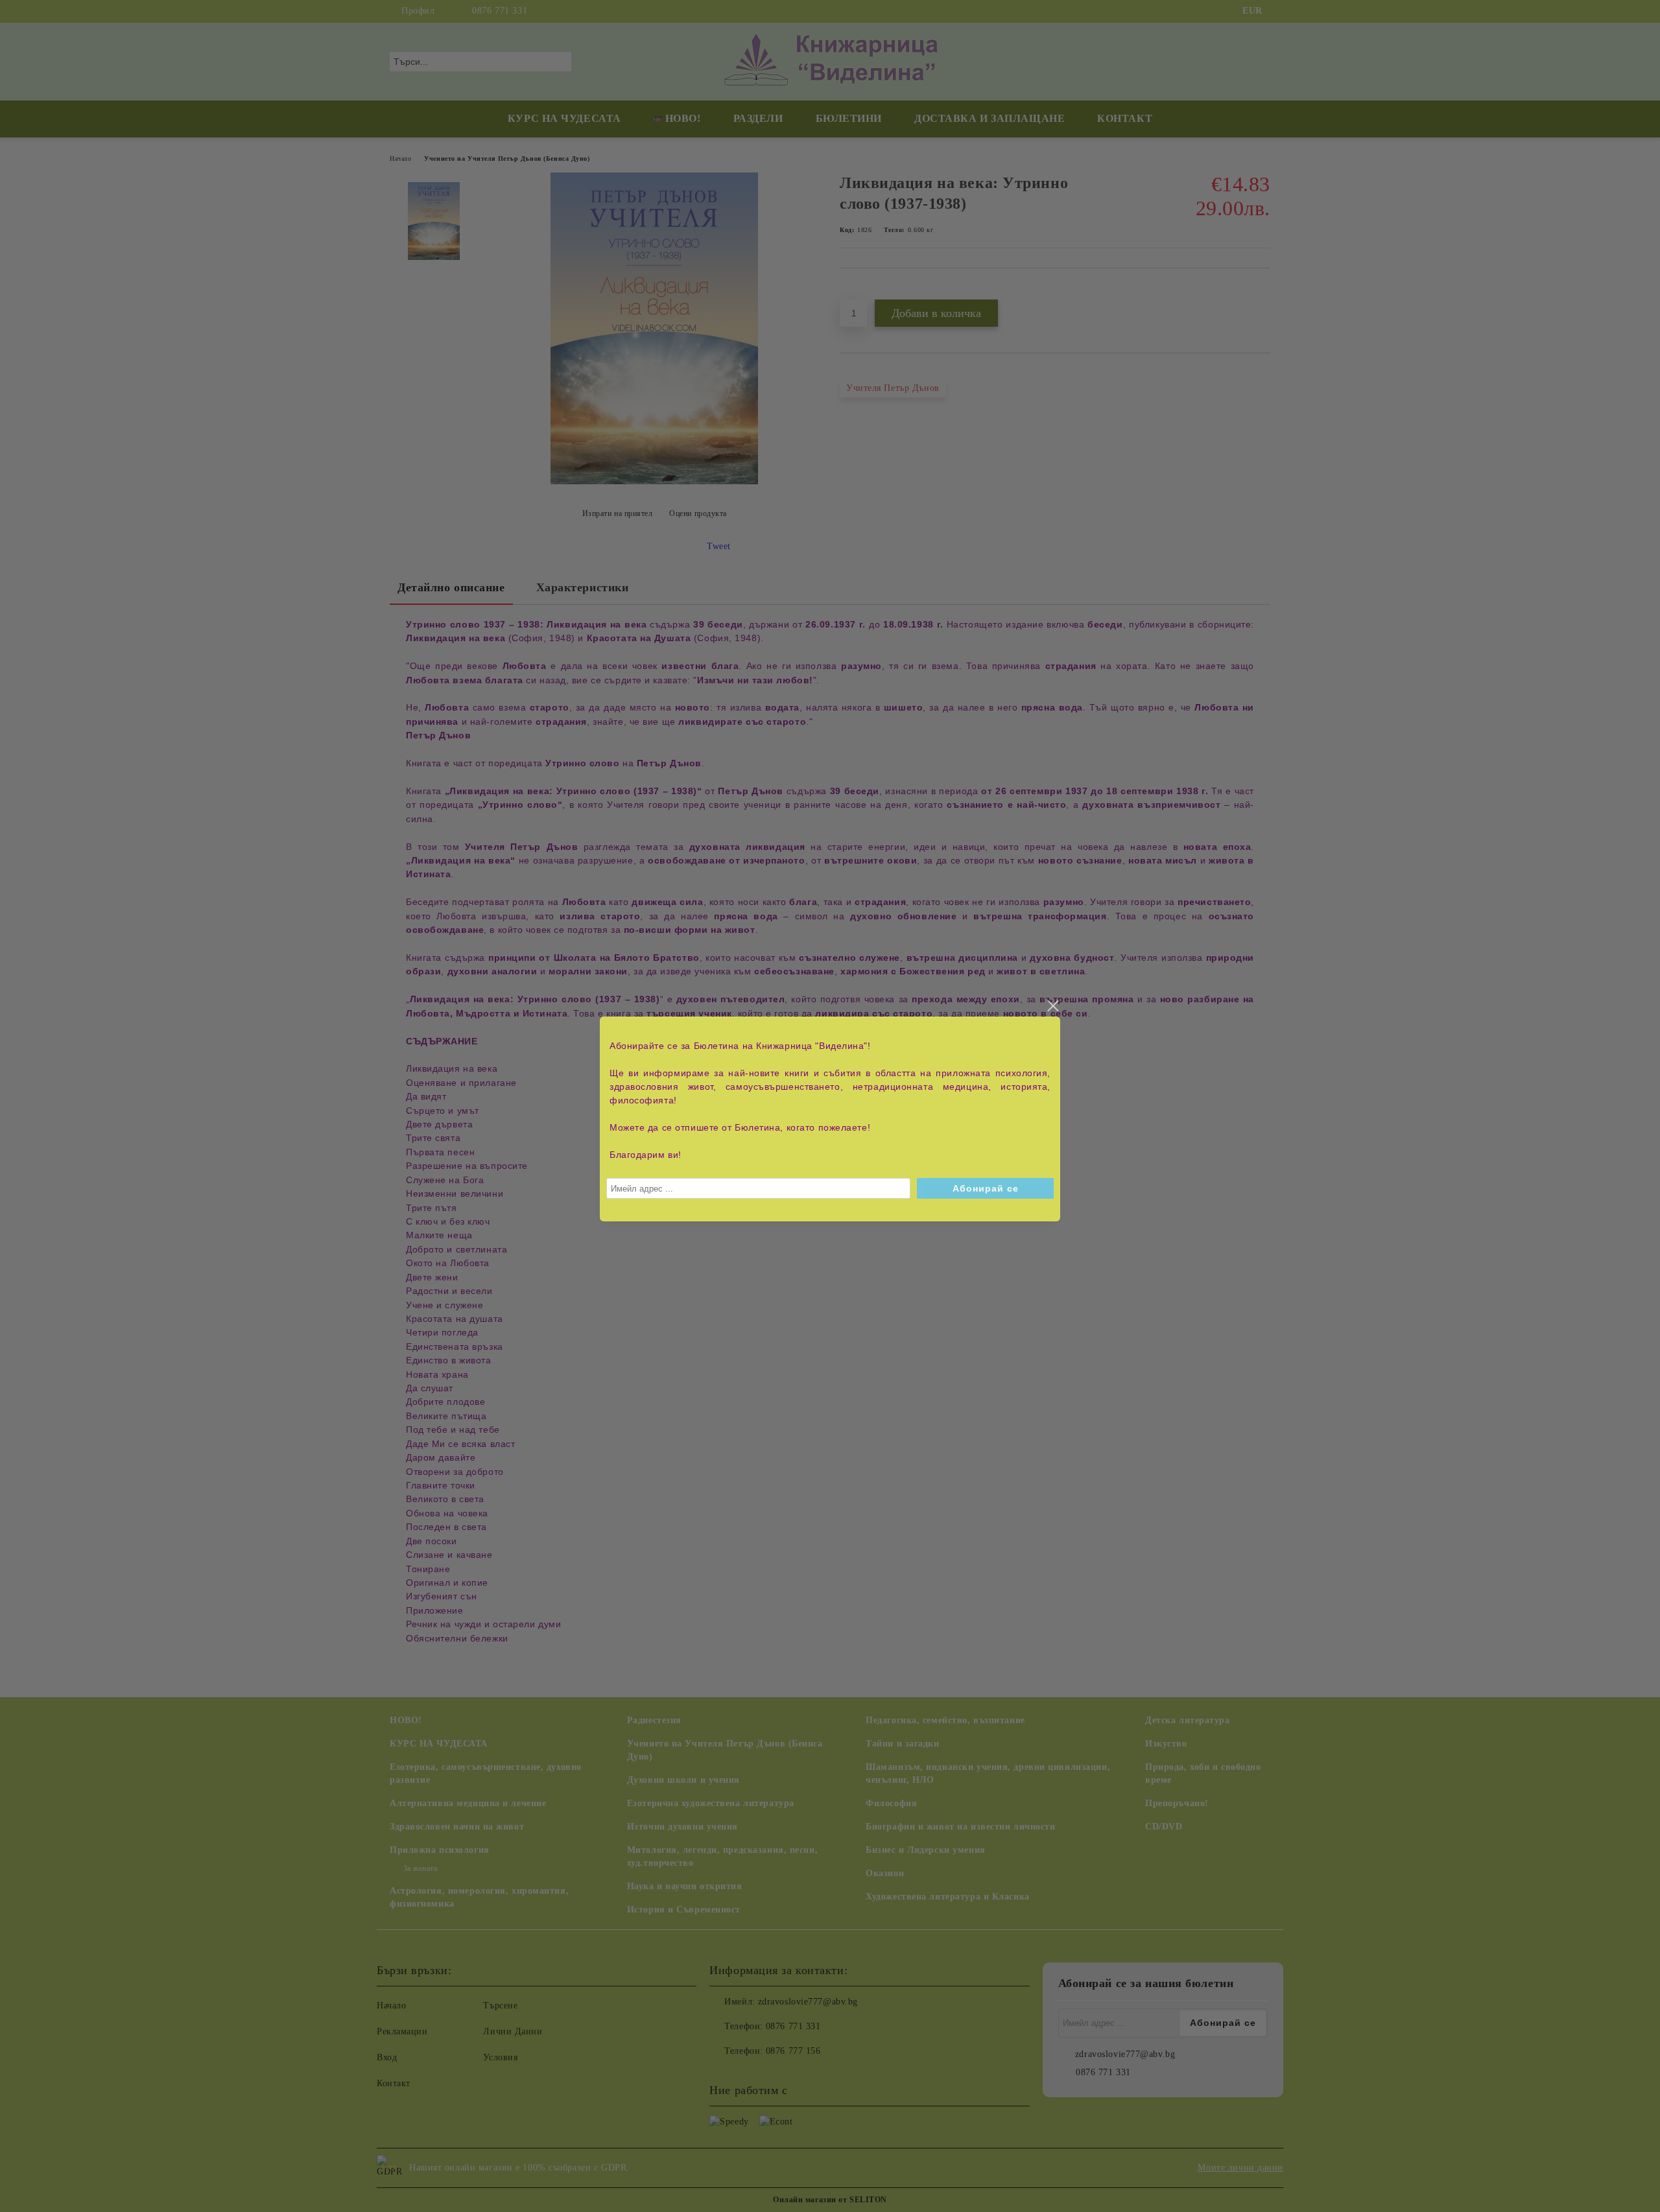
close (1052, 1006)
